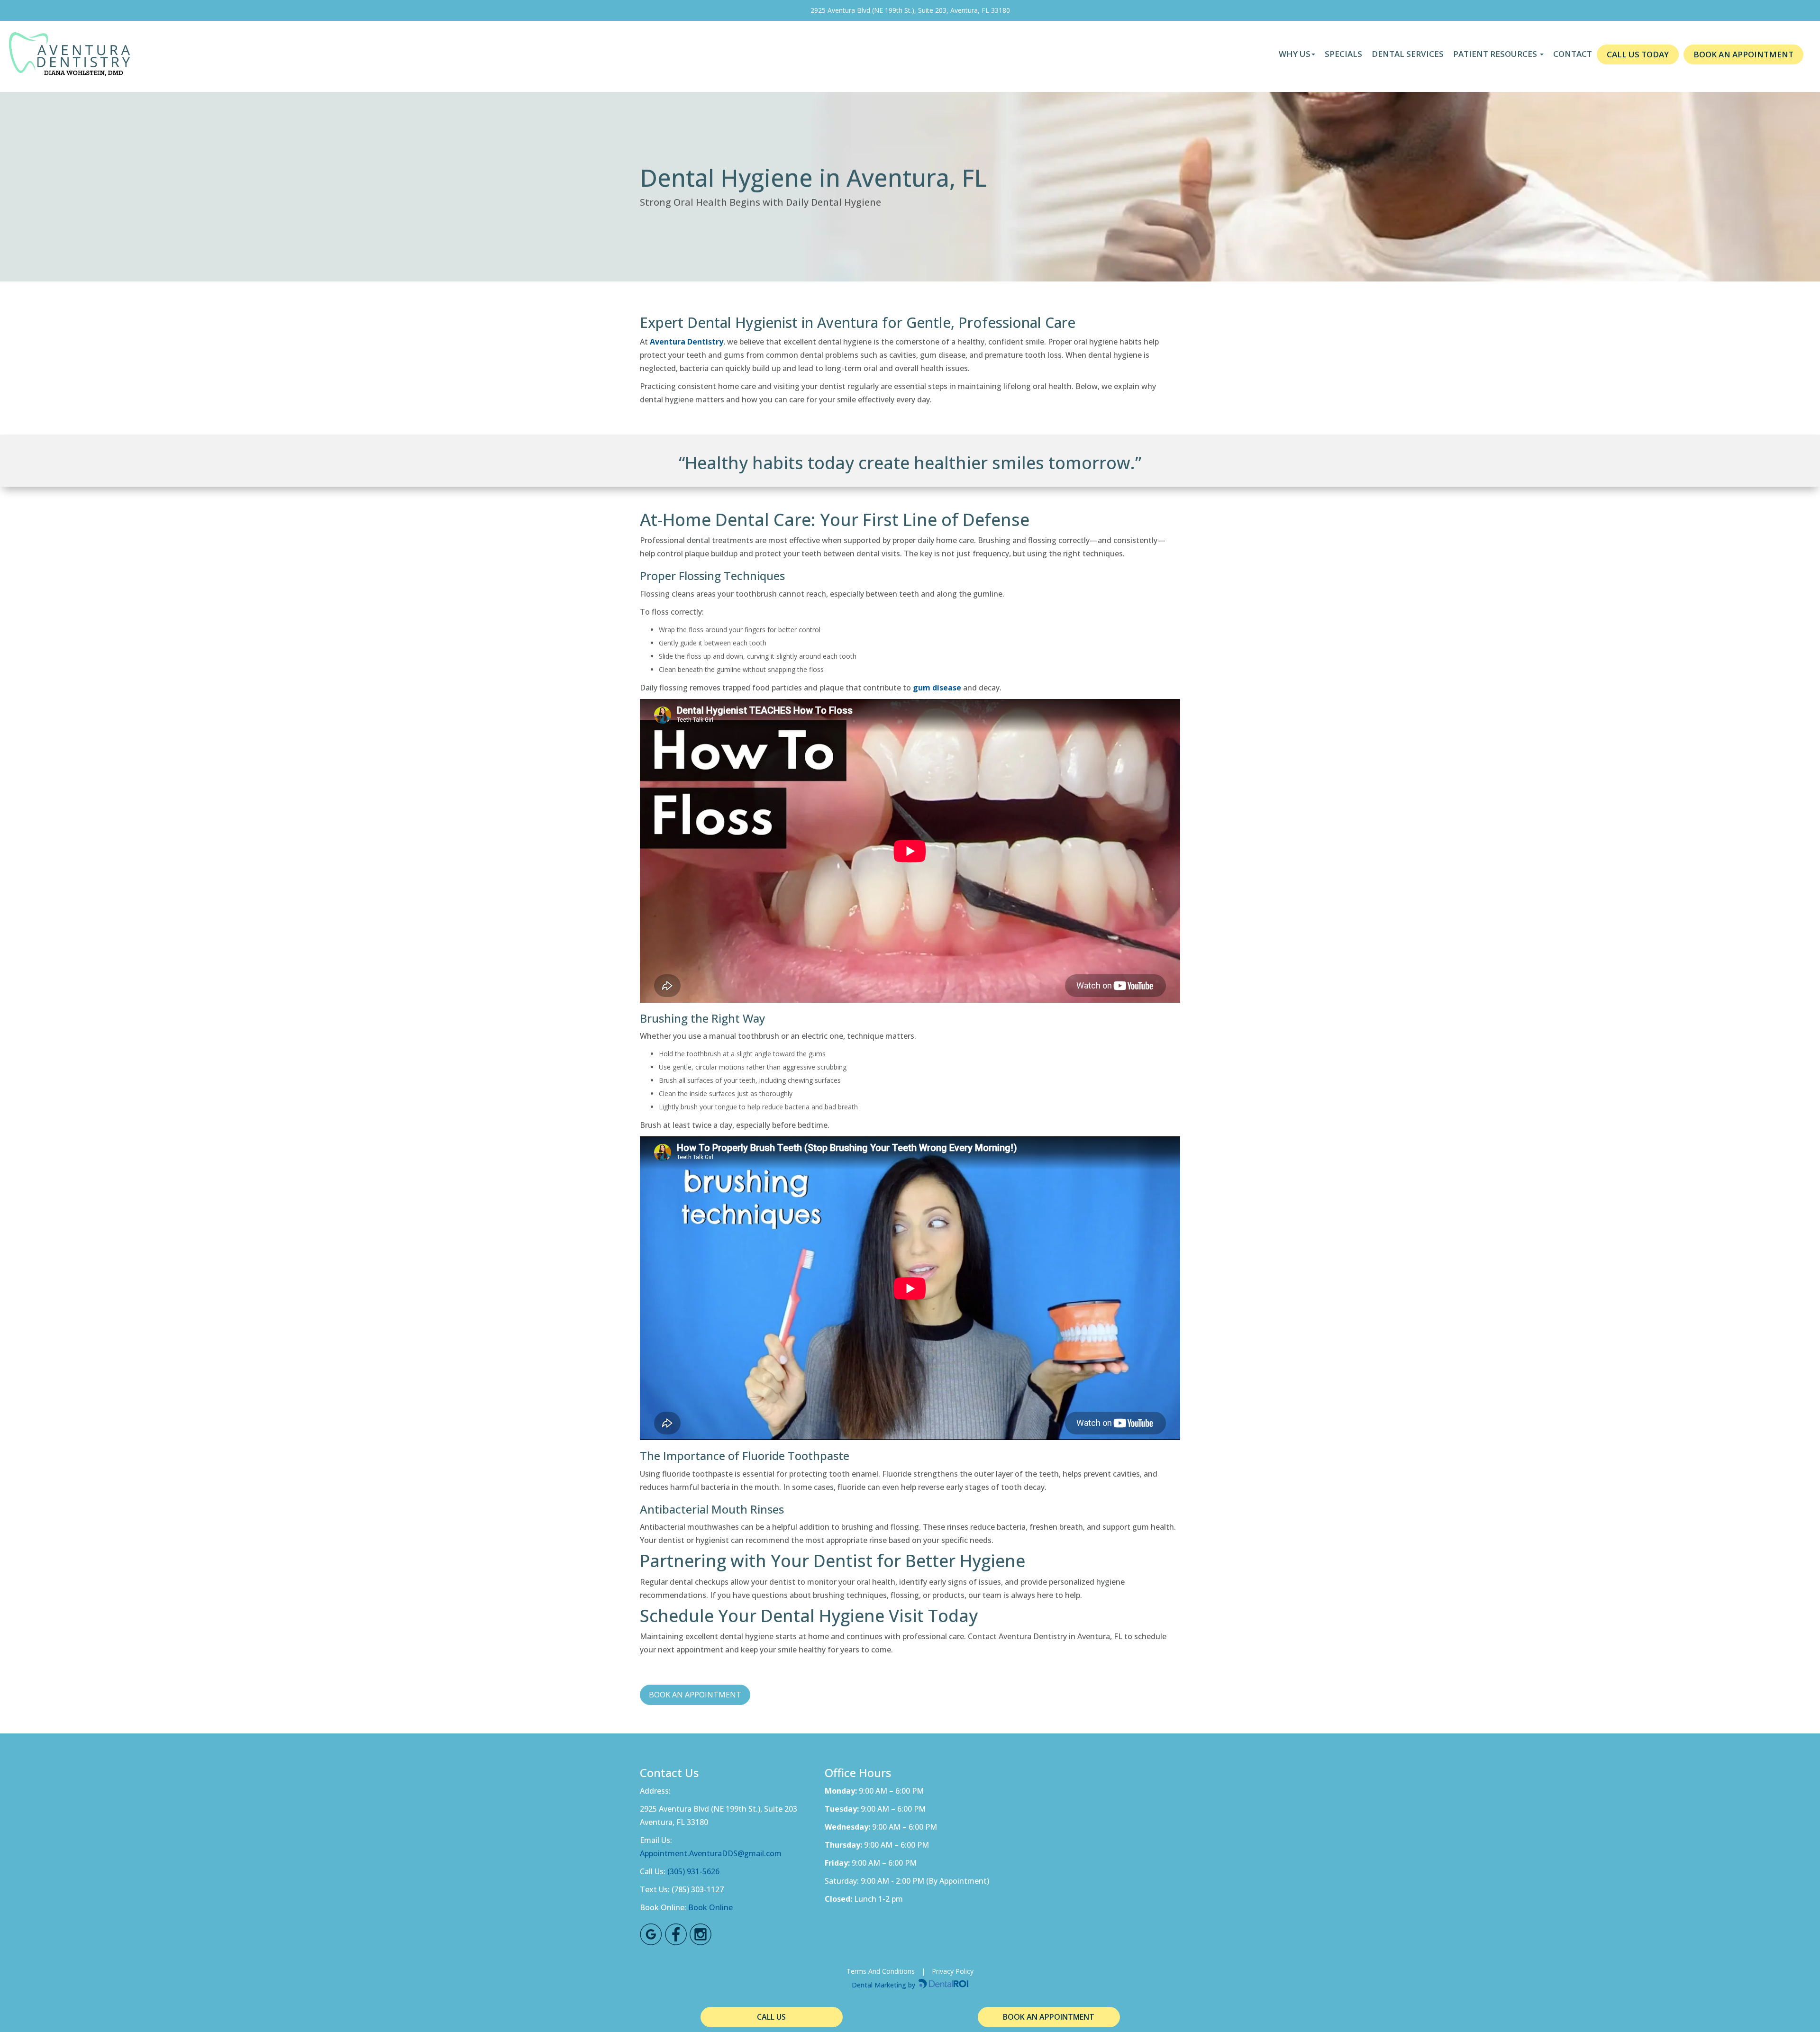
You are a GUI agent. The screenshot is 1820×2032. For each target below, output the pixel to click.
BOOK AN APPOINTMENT (1743, 54)
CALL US (771, 2017)
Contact (1573, 54)
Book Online (710, 1907)
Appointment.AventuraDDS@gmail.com (711, 1853)
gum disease (937, 688)
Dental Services (1408, 54)
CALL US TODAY (1638, 54)
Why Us (1295, 54)
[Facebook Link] (676, 1935)
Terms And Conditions (881, 1971)
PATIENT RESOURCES (1496, 54)
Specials (1343, 54)
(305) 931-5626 (693, 1871)
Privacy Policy (953, 1971)
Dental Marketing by (884, 1985)
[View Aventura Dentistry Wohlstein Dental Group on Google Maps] (651, 1935)
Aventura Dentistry (687, 342)
